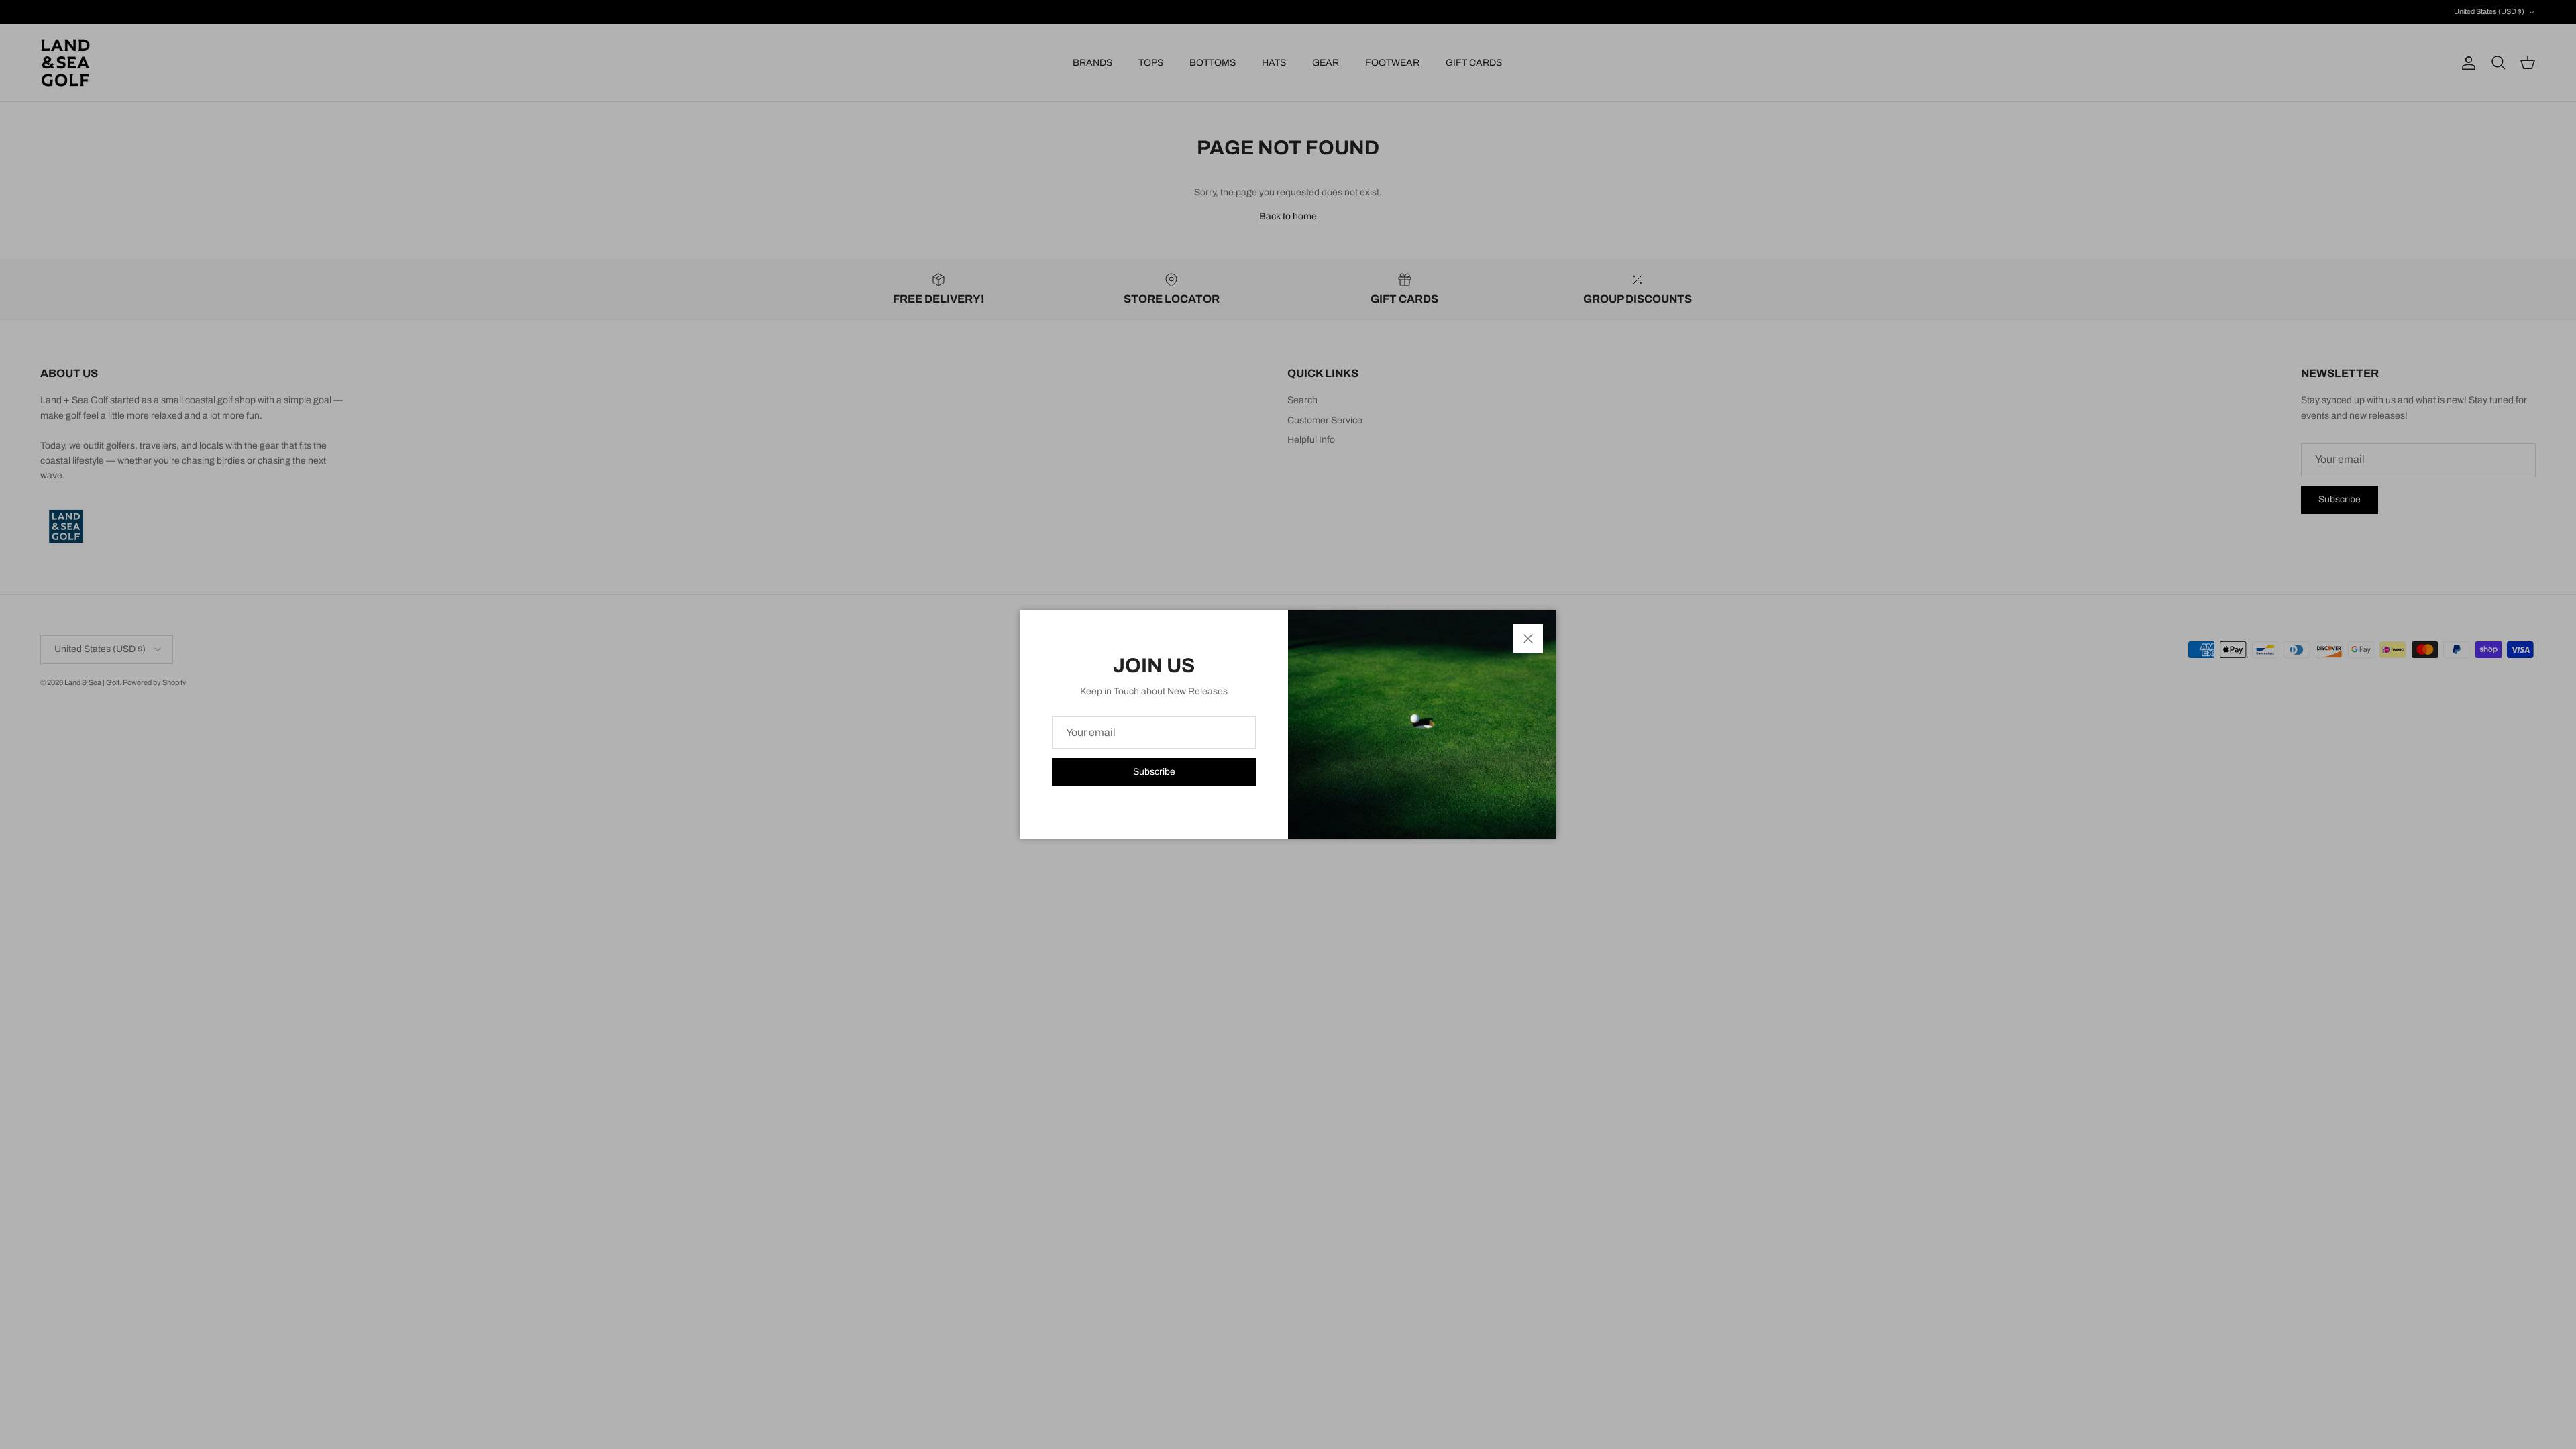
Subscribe (1154, 772)
